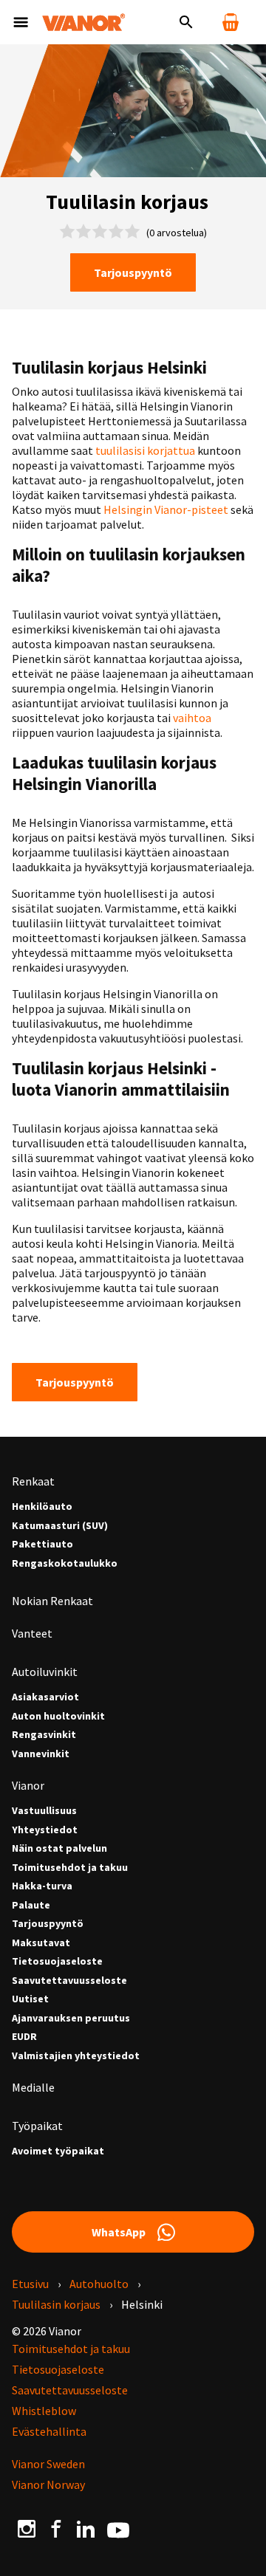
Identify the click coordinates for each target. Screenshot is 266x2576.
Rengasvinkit (44, 1735)
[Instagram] (27, 2528)
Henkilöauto (42, 1507)
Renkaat (33, 1481)
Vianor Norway (48, 2484)
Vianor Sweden (48, 2464)
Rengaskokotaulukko (65, 1563)
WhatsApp (119, 2232)
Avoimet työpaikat (58, 2151)
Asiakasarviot (45, 1697)
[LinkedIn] (86, 2528)
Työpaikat (37, 2126)
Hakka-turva (42, 1886)
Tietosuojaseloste (57, 1961)
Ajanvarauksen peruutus (71, 2018)
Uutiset (30, 1999)
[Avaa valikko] (21, 22)
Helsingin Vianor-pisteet (167, 509)
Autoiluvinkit (45, 1672)
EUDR (24, 2037)
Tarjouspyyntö (133, 272)
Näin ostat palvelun (59, 1848)
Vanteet (32, 1633)
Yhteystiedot (45, 1830)
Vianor (28, 1785)
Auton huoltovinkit (58, 1716)
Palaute (31, 1905)
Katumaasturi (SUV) (60, 1526)
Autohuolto (99, 2284)
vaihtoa (192, 718)
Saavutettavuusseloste (69, 1981)
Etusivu (30, 2284)
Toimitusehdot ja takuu (70, 1868)
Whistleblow (44, 2411)
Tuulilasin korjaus (56, 2304)
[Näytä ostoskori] (231, 22)
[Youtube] (118, 2529)
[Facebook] (56, 2528)
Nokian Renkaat (52, 1601)
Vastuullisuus (44, 1811)
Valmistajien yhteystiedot (76, 2056)
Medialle (33, 2087)
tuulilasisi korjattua (145, 450)
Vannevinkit (41, 1754)
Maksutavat (41, 1943)
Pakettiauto (42, 1544)
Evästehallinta (49, 2431)
